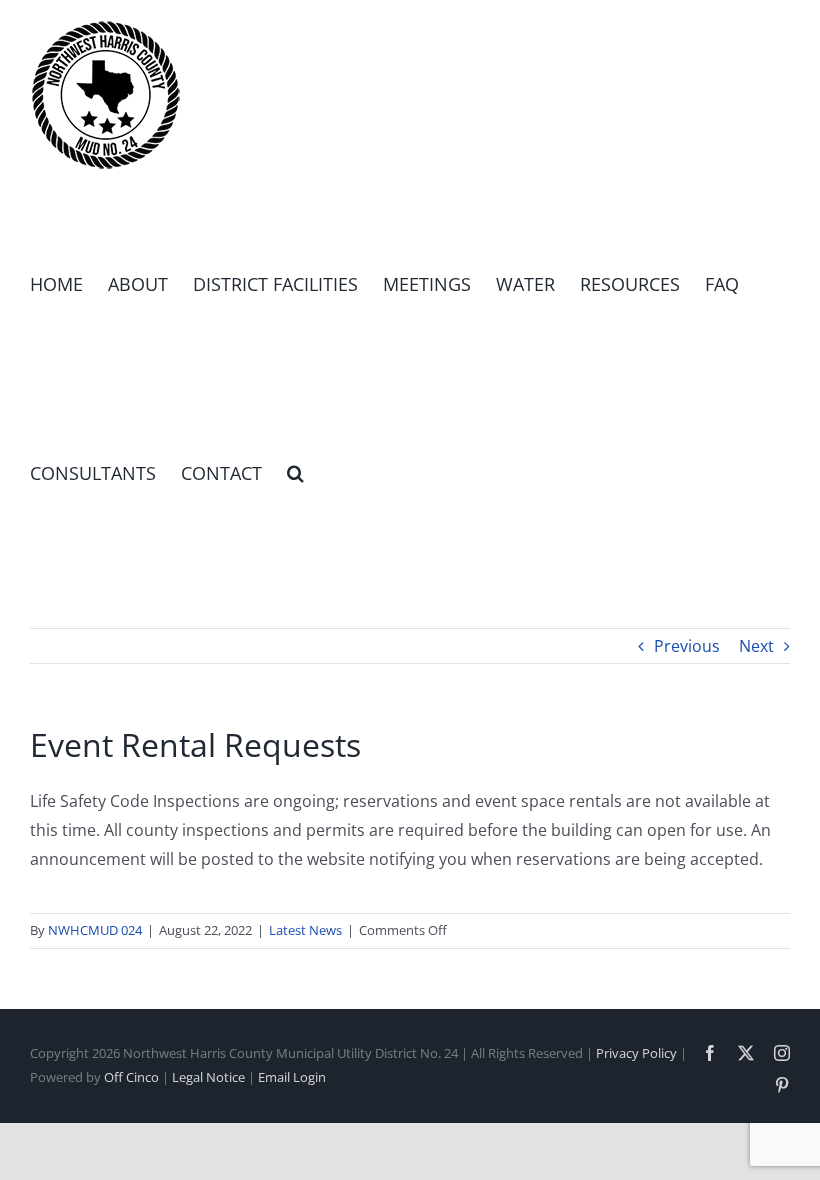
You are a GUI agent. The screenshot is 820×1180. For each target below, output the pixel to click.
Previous (687, 646)
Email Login (292, 1077)
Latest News (305, 930)
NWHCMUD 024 (95, 930)
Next (756, 646)
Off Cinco (131, 1077)
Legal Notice (208, 1077)
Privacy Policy (636, 1053)
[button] (295, 472)
